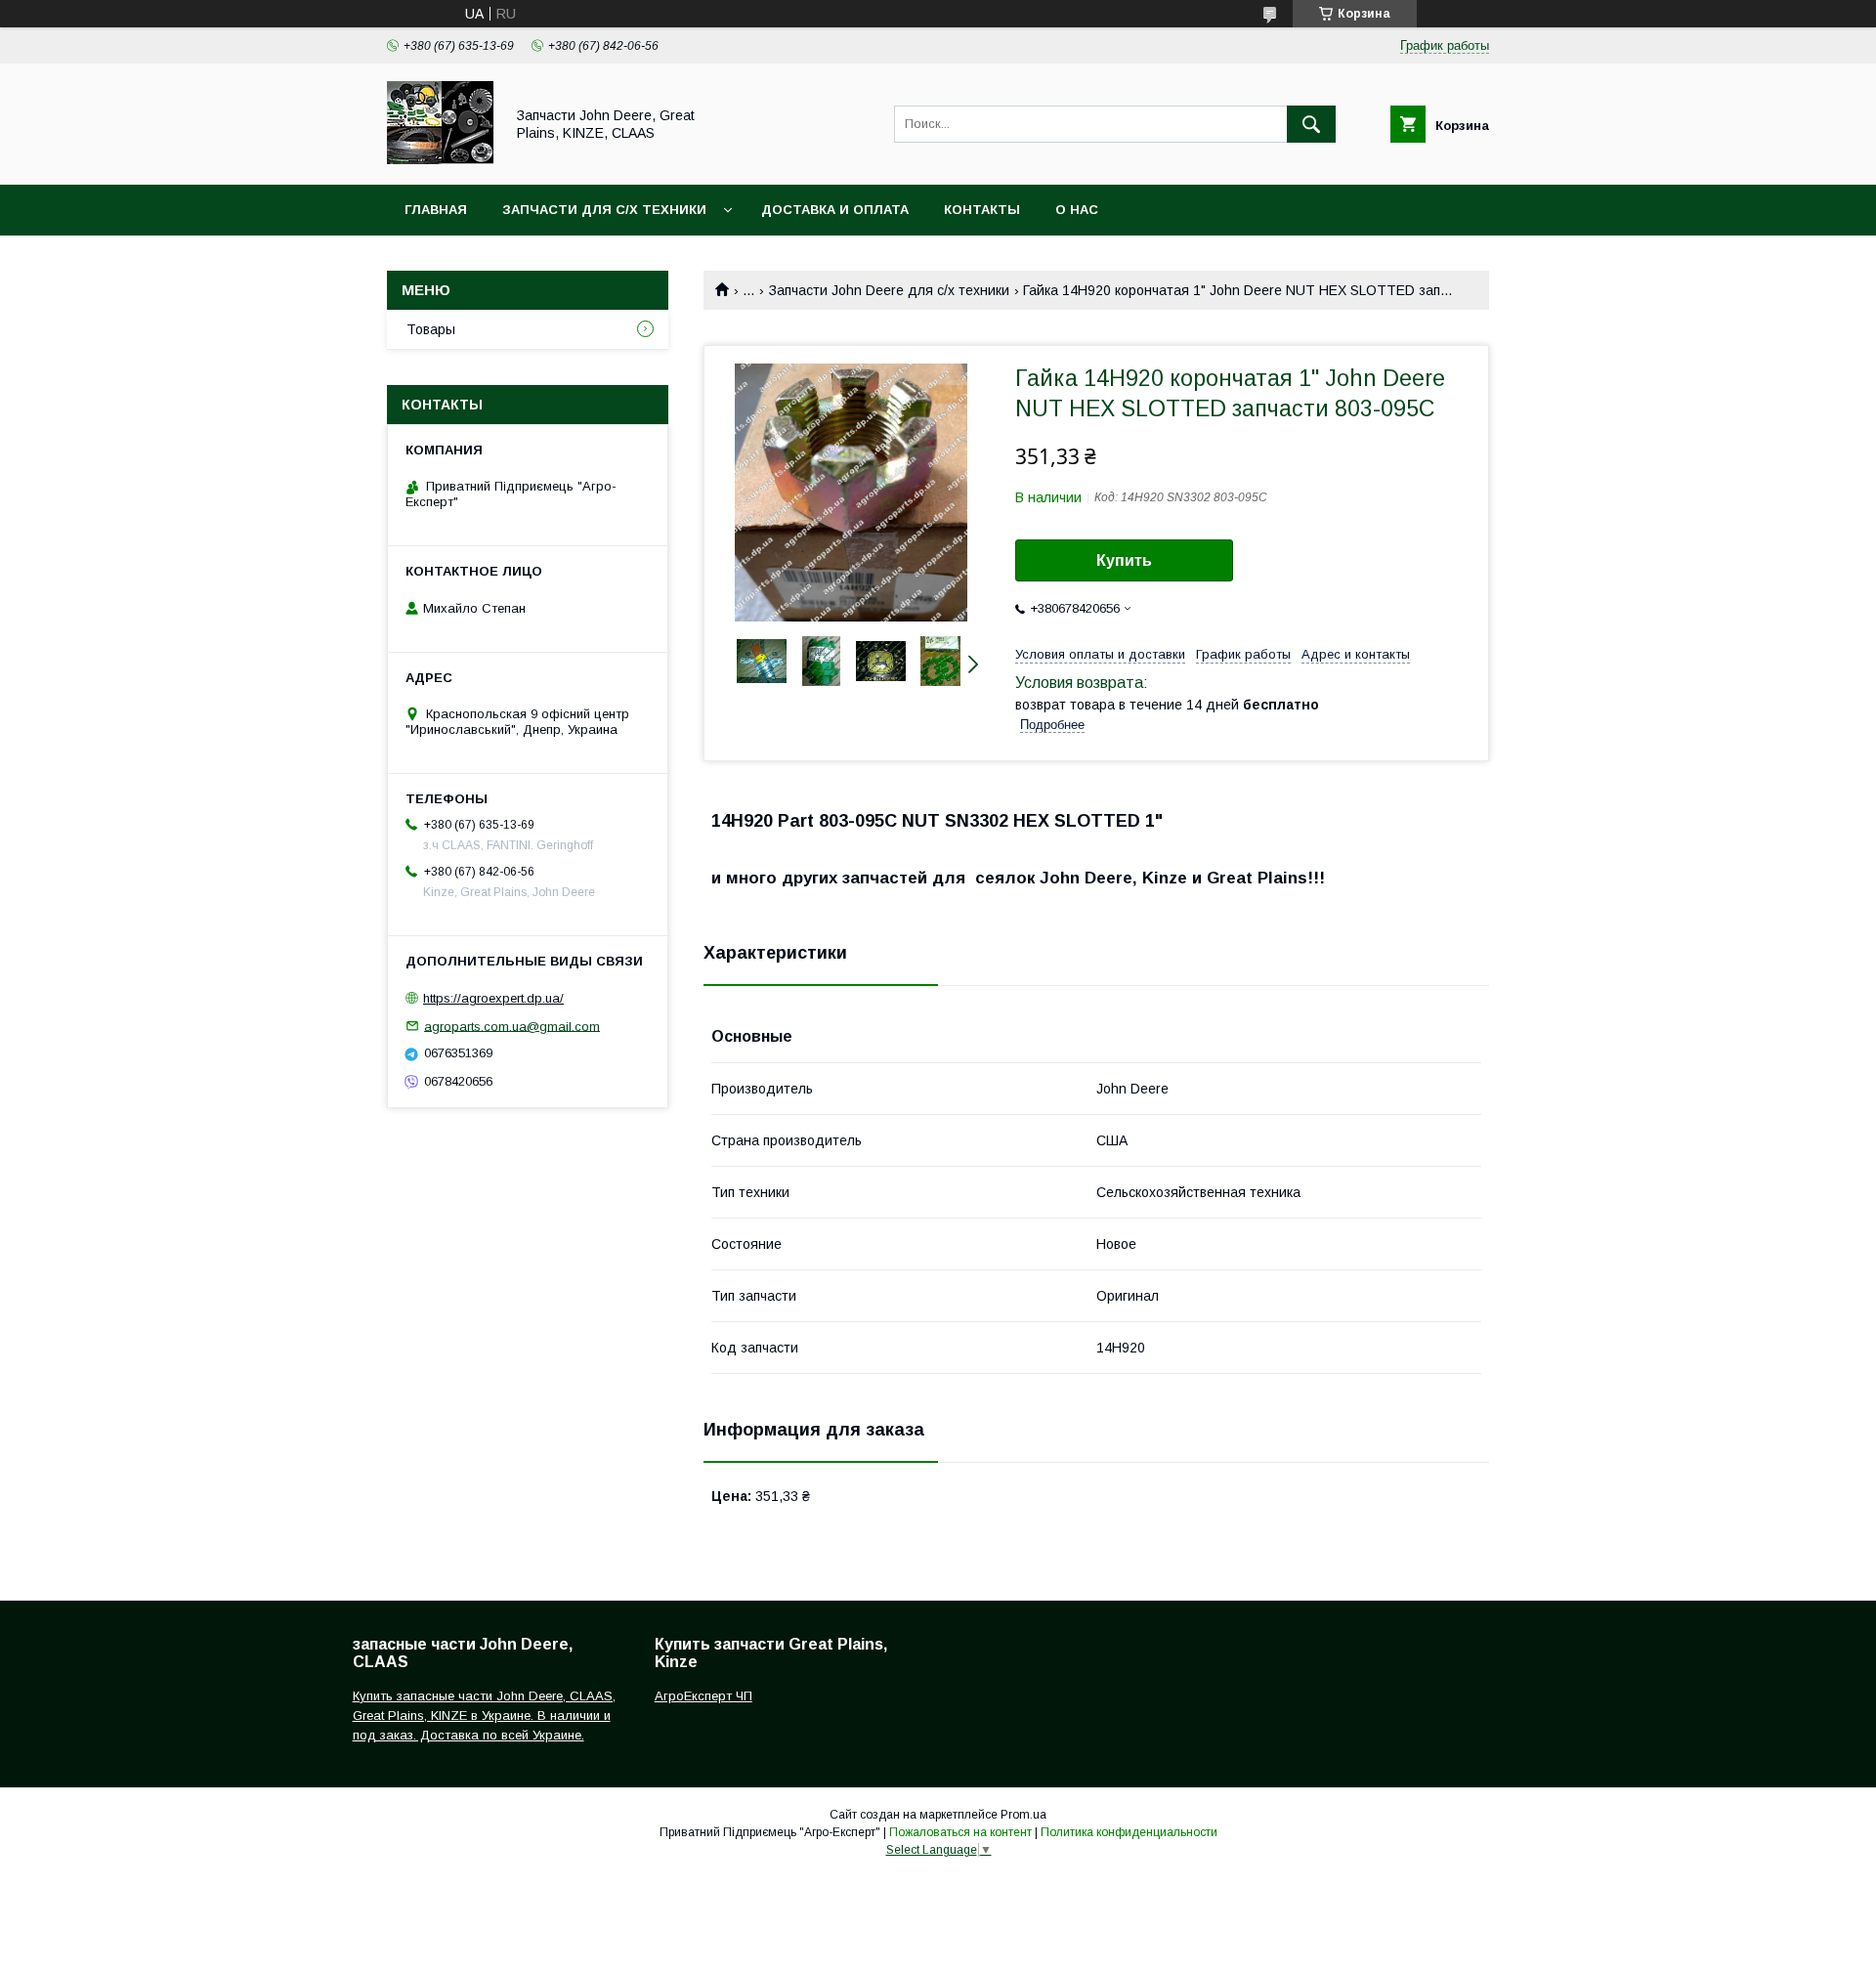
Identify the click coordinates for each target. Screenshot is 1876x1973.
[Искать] (1311, 124)
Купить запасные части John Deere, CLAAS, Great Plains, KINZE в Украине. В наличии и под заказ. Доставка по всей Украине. (484, 1716)
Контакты (982, 210)
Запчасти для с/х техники (604, 210)
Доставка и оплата (835, 210)
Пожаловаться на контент (960, 1832)
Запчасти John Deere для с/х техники (889, 290)
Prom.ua (1023, 1815)
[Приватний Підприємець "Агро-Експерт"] (440, 159)
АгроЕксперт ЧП (703, 1696)
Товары (431, 329)
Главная (436, 210)
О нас (1077, 210)
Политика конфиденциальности (1129, 1832)
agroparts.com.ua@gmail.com (512, 1026)
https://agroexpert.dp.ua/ (493, 998)
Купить (1124, 560)
